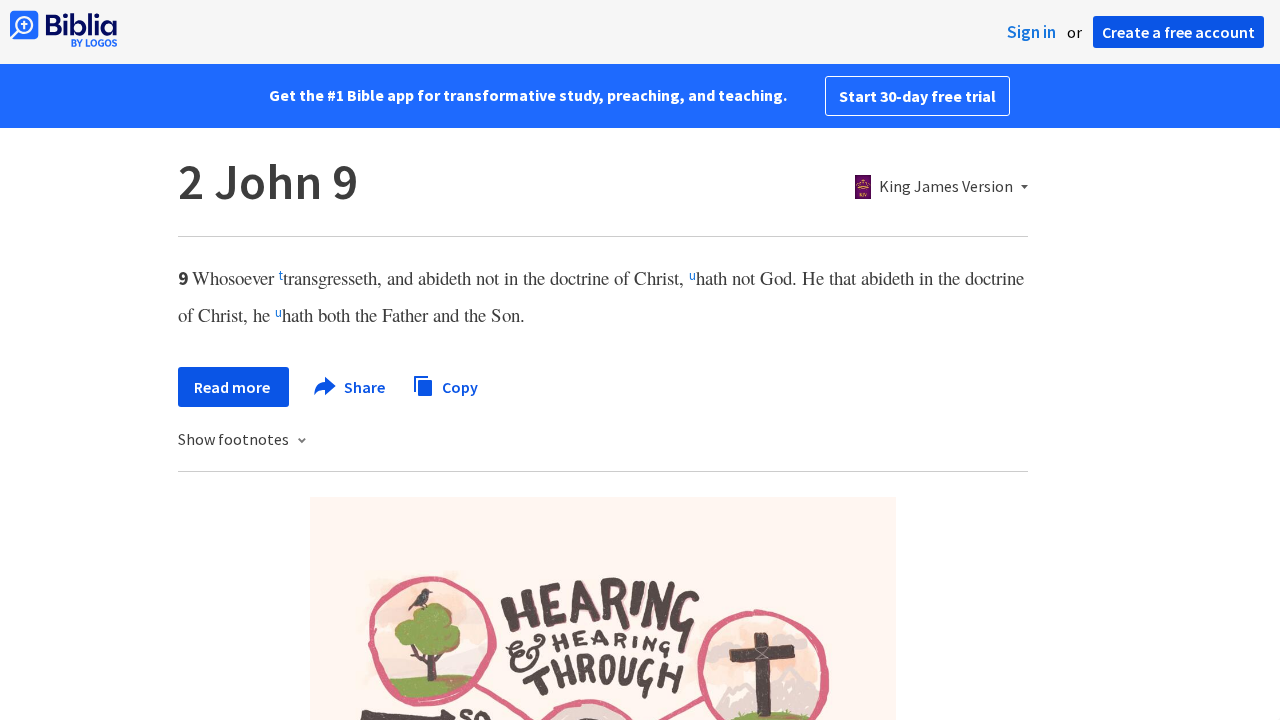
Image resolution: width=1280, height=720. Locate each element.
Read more (233, 387)
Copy (458, 386)
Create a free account (1178, 32)
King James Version (946, 187)
